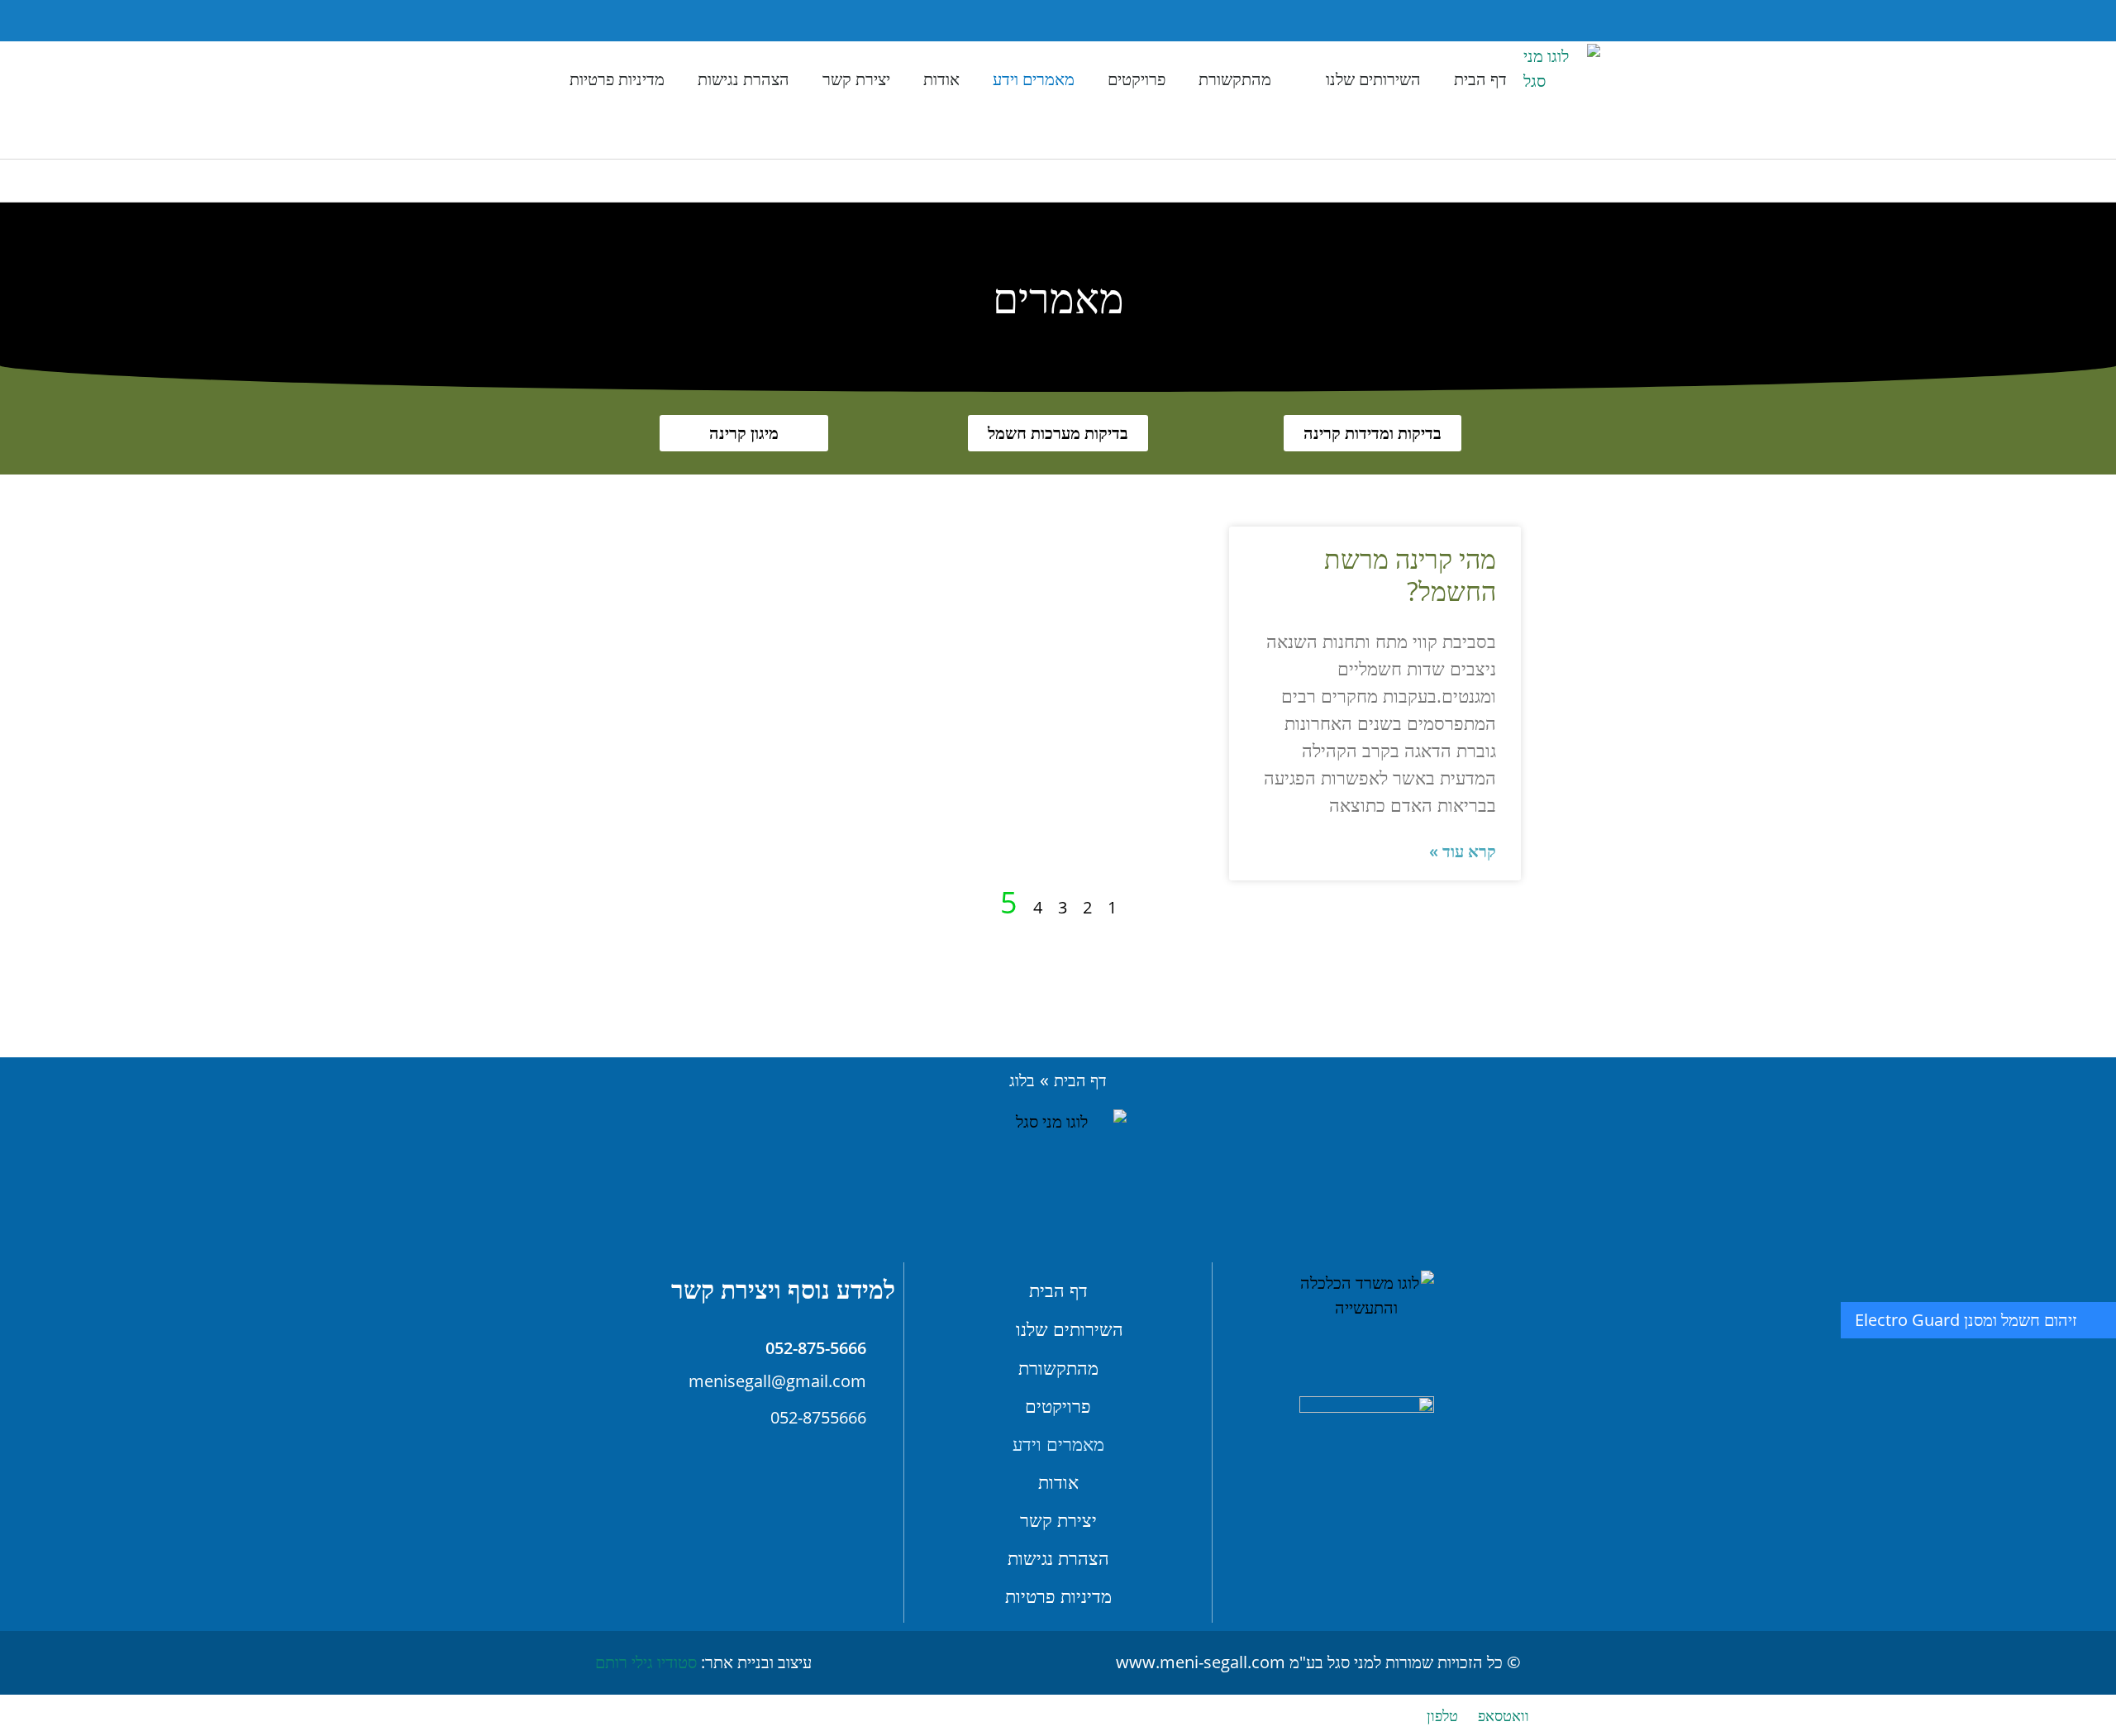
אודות (941, 79)
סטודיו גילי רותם (646, 1662)
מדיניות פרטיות (617, 79)
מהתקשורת (1235, 79)
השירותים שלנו (1373, 79)
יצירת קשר (856, 79)
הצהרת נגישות (743, 79)
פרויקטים (1137, 79)
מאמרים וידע (1034, 79)
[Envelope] (550, 21)
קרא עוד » (1463, 851)
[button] (588, 21)
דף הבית (1480, 79)
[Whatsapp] (505, 21)
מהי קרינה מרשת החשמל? (1410, 574)
